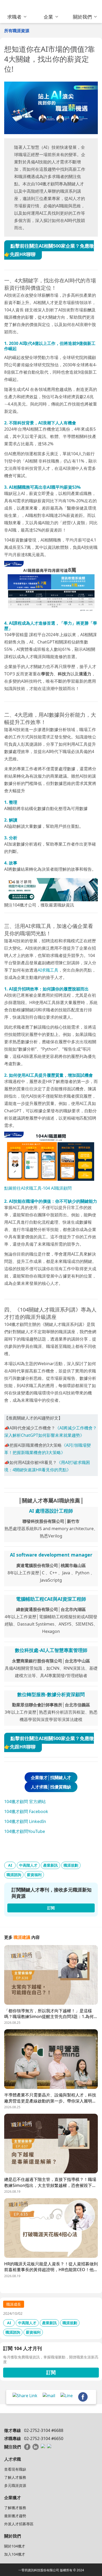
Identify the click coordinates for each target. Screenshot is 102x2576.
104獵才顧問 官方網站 (25, 1802)
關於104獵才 (15, 2546)
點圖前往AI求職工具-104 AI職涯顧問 (38, 1188)
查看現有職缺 (15, 2469)
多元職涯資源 (15, 2485)
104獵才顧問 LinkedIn (25, 1821)
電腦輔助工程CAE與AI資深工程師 (51, 1599)
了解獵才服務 (15, 2508)
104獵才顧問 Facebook (26, 1811)
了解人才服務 (15, 2477)
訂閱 (51, 2372)
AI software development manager (51, 1555)
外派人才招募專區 (19, 2524)
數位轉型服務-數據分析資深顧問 (51, 1694)
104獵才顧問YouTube (25, 1831)
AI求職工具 (48, 970)
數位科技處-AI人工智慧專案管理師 (51, 1650)
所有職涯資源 (17, 31)
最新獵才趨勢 (15, 2516)
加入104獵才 (15, 2554)
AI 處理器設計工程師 (51, 1511)
